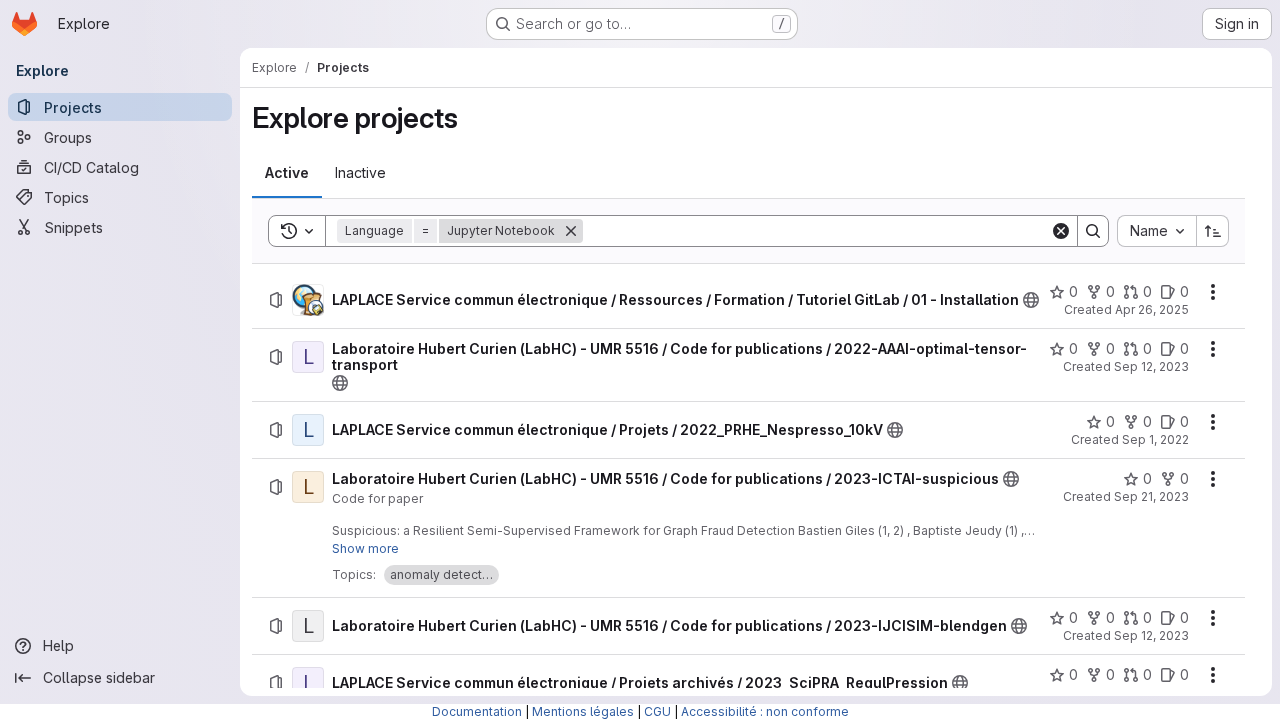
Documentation (477, 711)
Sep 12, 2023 (1151, 366)
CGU (657, 711)
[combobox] (1156, 231)
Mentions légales (583, 711)
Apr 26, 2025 (1152, 309)
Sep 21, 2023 (1151, 496)
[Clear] (1061, 231)
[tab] (287, 173)
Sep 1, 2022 (1155, 439)
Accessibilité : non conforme (765, 711)
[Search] (1093, 231)
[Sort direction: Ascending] (1213, 231)
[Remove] (571, 231)
